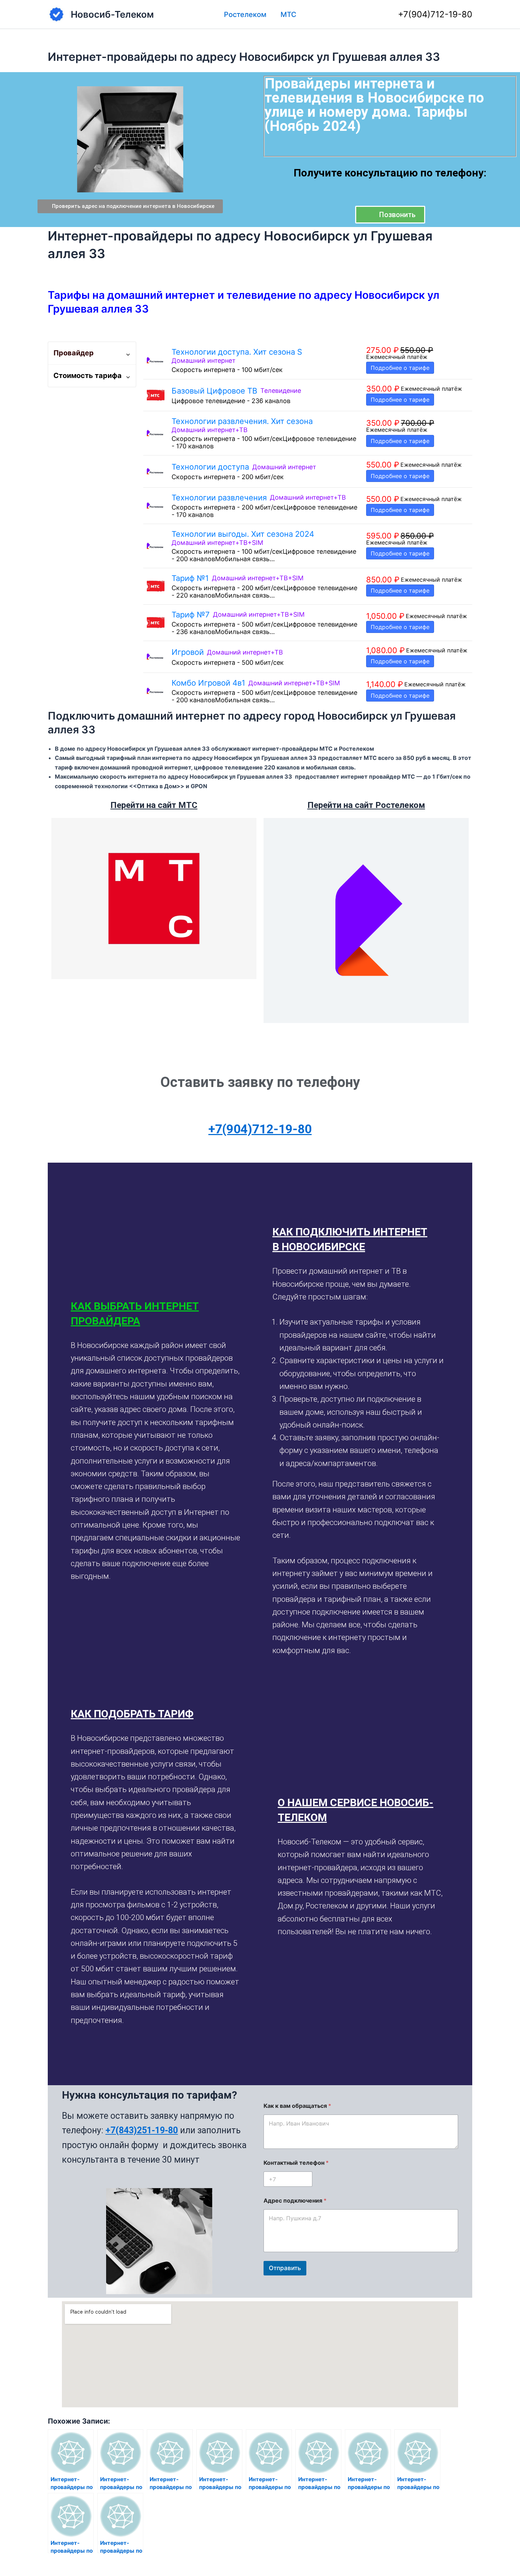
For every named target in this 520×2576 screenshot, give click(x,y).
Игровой (188, 652)
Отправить (285, 2268)
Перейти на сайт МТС (154, 805)
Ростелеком (245, 14)
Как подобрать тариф (132, 1714)
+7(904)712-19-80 (435, 14)
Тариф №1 (190, 578)
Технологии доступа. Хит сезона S (237, 352)
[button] (157, 1314)
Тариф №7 (191, 615)
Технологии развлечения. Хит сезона (242, 421)
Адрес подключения (295, 2201)
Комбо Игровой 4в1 (208, 683)
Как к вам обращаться (297, 2106)
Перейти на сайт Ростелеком (366, 805)
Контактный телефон (296, 2163)
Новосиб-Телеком (112, 14)
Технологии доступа (210, 467)
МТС (288, 14)
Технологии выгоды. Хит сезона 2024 (243, 534)
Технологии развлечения (219, 498)
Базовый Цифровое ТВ (214, 391)
